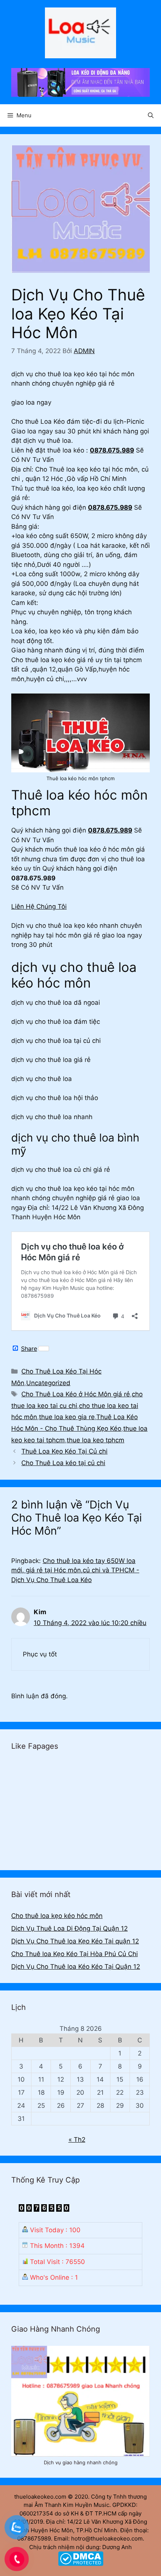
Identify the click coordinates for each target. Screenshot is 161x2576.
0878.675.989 (112, 450)
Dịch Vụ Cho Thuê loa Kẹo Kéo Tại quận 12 (75, 1941)
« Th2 (77, 2140)
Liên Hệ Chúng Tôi (39, 906)
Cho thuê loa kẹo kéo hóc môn (57, 1916)
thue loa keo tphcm (95, 1440)
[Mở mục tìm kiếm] (151, 115)
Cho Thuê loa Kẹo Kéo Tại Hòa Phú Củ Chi (75, 1954)
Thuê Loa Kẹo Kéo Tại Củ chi (64, 1451)
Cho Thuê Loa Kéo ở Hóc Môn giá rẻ (76, 1394)
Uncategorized (48, 1383)
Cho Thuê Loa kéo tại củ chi (63, 1463)
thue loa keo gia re (67, 1417)
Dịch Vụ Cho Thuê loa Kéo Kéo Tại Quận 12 (76, 1967)
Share (29, 1349)
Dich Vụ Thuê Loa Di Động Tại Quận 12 (69, 1928)
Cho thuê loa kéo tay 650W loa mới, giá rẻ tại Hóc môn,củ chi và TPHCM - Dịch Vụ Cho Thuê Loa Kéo (75, 1570)
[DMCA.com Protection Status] (81, 2564)
